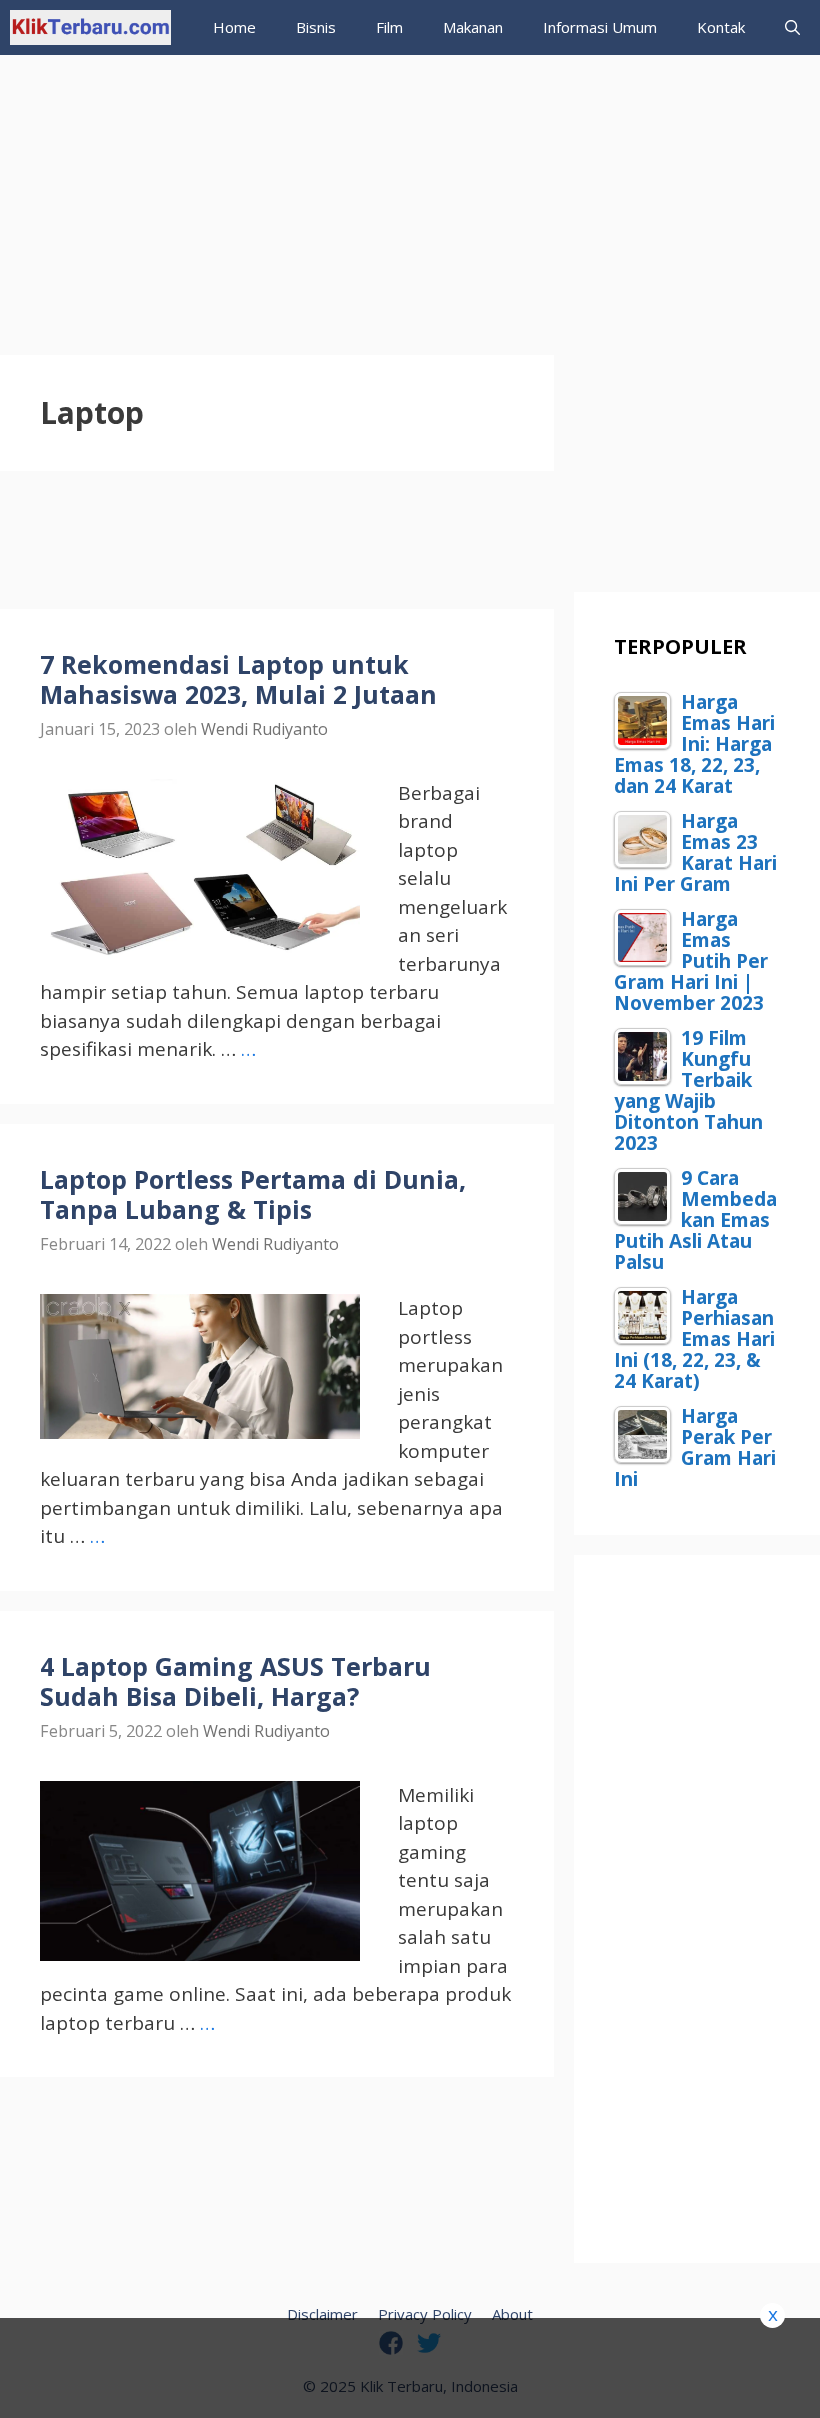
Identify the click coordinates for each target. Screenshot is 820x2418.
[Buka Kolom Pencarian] (792, 27)
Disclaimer (322, 2314)
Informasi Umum (600, 27)
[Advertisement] (410, 195)
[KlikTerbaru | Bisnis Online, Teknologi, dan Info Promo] (90, 27)
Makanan (473, 27)
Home (234, 27)
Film (389, 27)
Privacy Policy (425, 2314)
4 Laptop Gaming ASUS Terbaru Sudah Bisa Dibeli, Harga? (235, 1681)
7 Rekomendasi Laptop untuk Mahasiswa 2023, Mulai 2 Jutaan (238, 679)
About (512, 2314)
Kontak (721, 27)
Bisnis (316, 27)
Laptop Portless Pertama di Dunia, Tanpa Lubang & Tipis (253, 1194)
